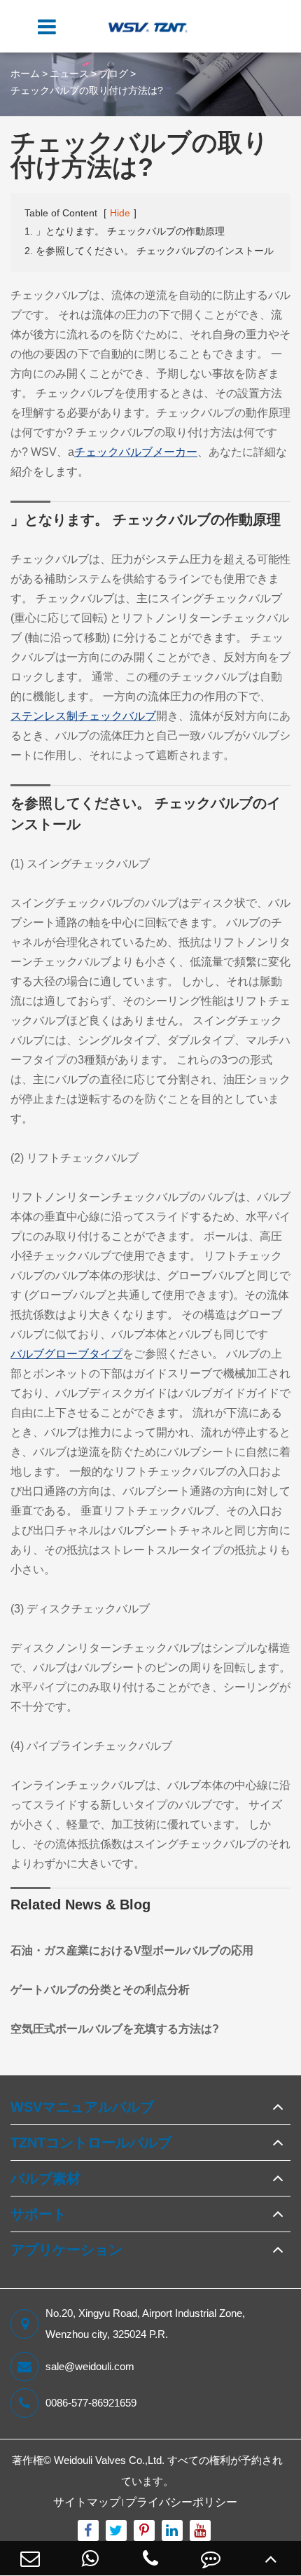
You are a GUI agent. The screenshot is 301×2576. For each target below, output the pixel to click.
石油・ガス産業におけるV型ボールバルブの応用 (132, 1950)
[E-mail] (30, 2558)
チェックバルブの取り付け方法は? (87, 90)
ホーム (25, 74)
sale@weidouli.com (90, 2366)
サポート (38, 2214)
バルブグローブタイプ (66, 1354)
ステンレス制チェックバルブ (83, 716)
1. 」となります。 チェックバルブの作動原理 (125, 231)
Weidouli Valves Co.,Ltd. (109, 2460)
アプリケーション (66, 2250)
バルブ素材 (45, 2178)
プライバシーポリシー (181, 2502)
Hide (120, 213)
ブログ (113, 74)
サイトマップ (87, 2502)
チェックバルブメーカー (136, 452)
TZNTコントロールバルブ (91, 2143)
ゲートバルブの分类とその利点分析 (100, 1990)
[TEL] (150, 2558)
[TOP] (271, 2558)
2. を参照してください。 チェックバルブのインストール (149, 251)
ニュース (69, 74)
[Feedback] (211, 2558)
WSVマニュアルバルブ (82, 2107)
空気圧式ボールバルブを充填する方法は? (115, 2029)
